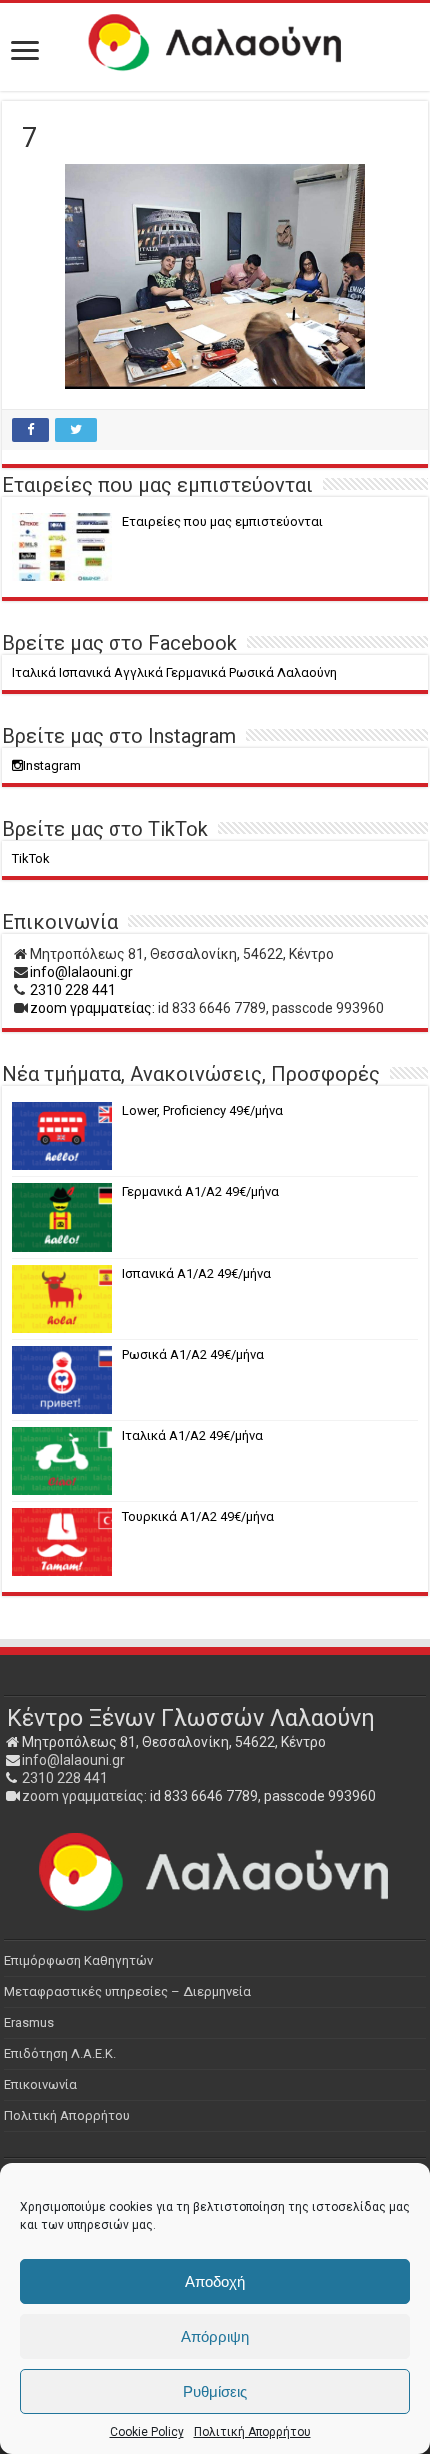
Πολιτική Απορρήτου (252, 2432)
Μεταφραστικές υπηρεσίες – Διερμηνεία (127, 1991)
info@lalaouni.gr (81, 972)
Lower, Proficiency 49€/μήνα (202, 1110)
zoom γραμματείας (83, 1796)
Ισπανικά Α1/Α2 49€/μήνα (196, 1273)
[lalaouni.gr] (215, 43)
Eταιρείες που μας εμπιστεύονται (222, 521)
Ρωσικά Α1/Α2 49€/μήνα (193, 1354)
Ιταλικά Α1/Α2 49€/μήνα (192, 1435)
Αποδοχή (215, 2281)
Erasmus (29, 2022)
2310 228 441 (73, 990)
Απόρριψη (215, 2336)
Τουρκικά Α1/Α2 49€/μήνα (198, 1516)
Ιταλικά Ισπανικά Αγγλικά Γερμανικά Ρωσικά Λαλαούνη (174, 672)
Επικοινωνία (40, 2084)
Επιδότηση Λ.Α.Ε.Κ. (60, 2053)
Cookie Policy (147, 2432)
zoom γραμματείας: (92, 1008)
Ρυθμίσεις (215, 2391)
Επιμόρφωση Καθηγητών (78, 1960)
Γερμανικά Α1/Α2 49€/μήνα (200, 1191)
